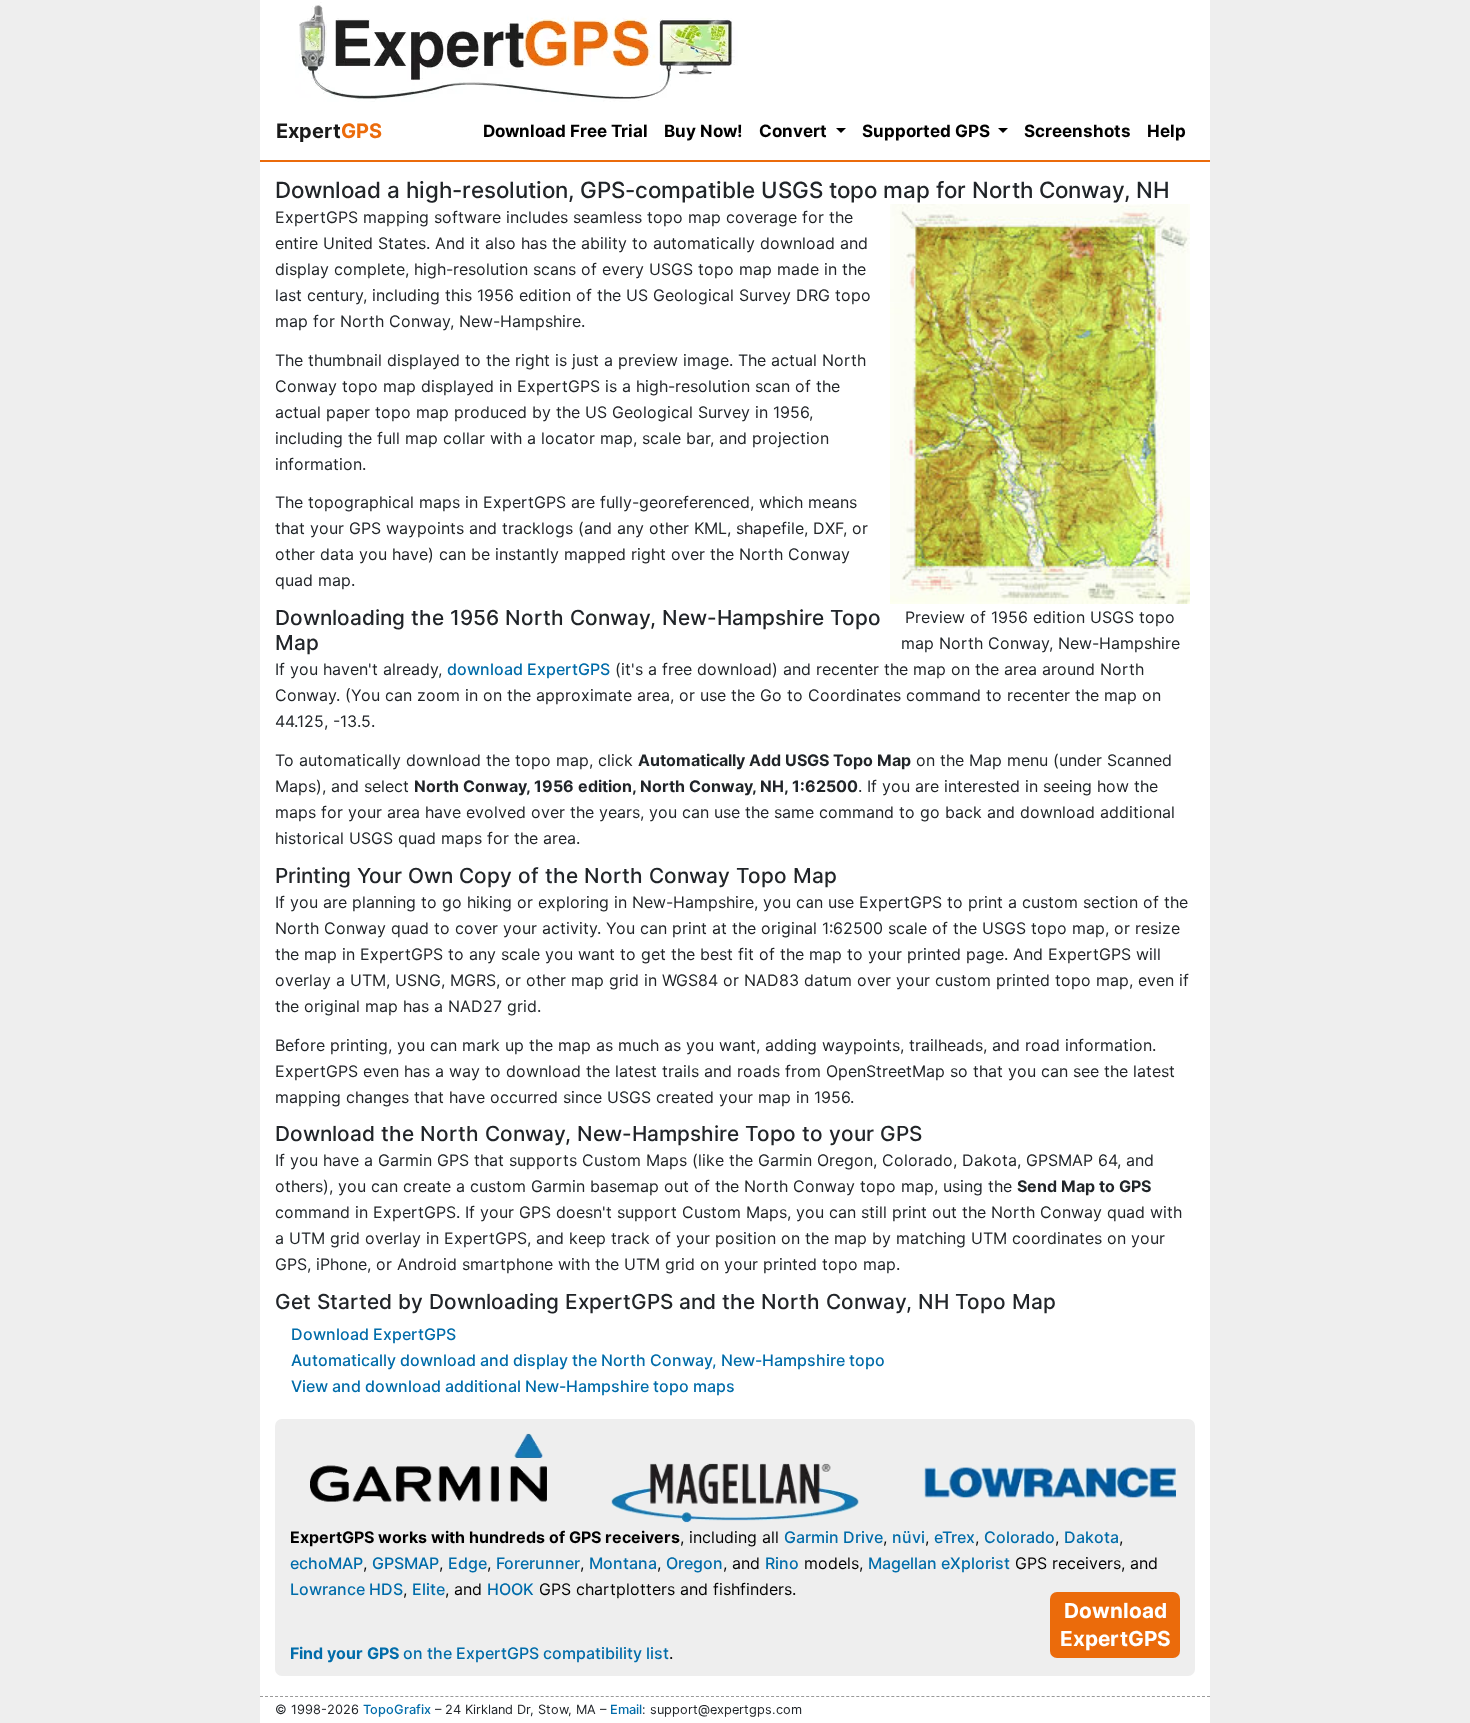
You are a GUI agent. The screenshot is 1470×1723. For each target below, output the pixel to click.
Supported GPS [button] (928, 131)
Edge (467, 1563)
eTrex (954, 1537)
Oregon (694, 1563)
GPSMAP (405, 1563)
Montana (623, 1563)
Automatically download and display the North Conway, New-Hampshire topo (588, 1360)
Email (626, 1709)
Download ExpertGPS (373, 1334)
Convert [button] (795, 131)
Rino (782, 1563)
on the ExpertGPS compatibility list (479, 1653)
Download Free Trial (565, 131)
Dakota (1091, 1537)
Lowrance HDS (346, 1589)
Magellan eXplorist (939, 1563)
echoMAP (326, 1563)
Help (1166, 131)
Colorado (1019, 1537)
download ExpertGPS (528, 669)
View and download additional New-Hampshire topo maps (513, 1386)
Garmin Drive (833, 1537)
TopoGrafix (397, 1709)
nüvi (908, 1537)
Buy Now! (703, 131)
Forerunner (538, 1563)
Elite (428, 1589)
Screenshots (1077, 131)
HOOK (510, 1589)
